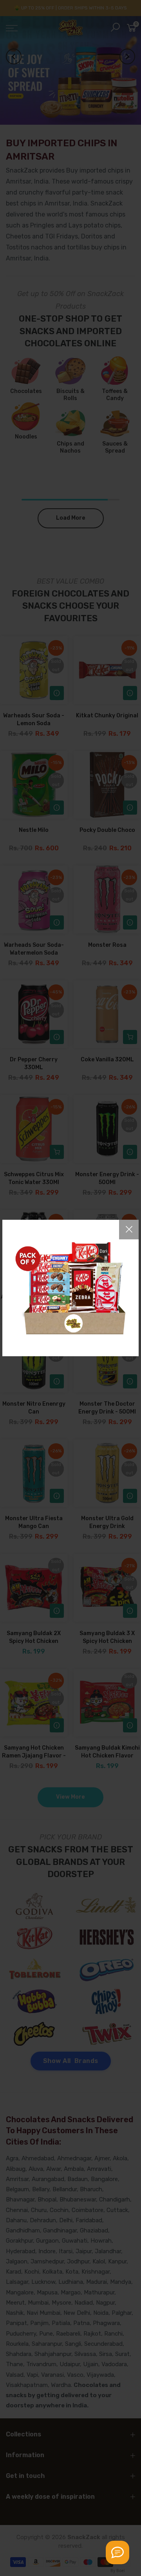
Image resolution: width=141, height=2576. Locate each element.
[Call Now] (117, 2552)
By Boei (118, 2571)
